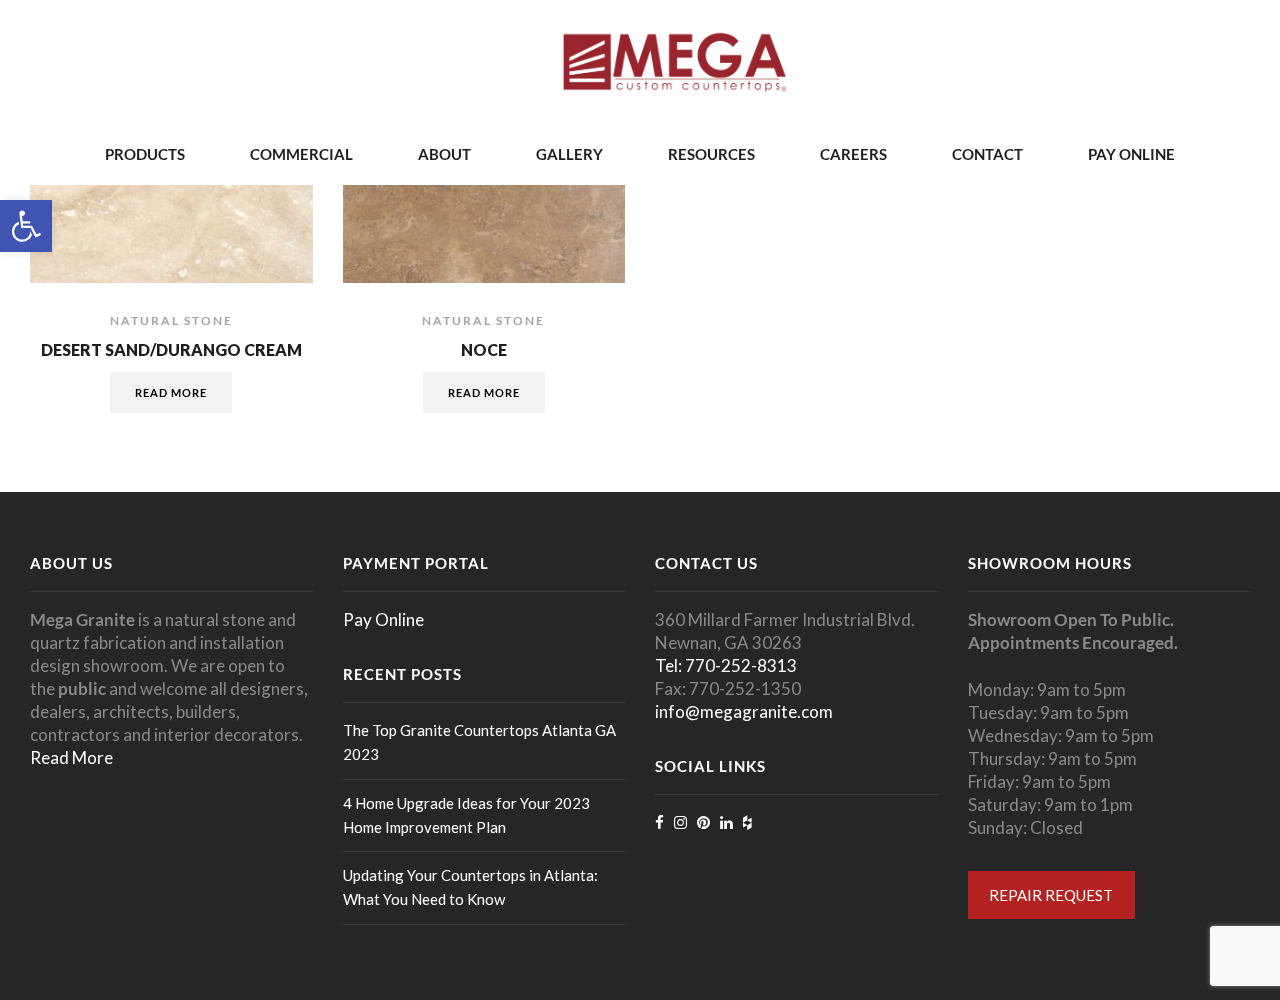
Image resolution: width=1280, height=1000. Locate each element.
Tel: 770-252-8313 (726, 665)
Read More (71, 757)
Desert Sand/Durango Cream (171, 349)
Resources (711, 154)
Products (145, 154)
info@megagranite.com (744, 711)
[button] (26, 226)
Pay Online (1131, 154)
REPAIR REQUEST (1051, 895)
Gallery (569, 154)
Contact (987, 154)
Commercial (301, 154)
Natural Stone (171, 320)
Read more (171, 392)
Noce (484, 349)
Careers (853, 154)
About (444, 154)
